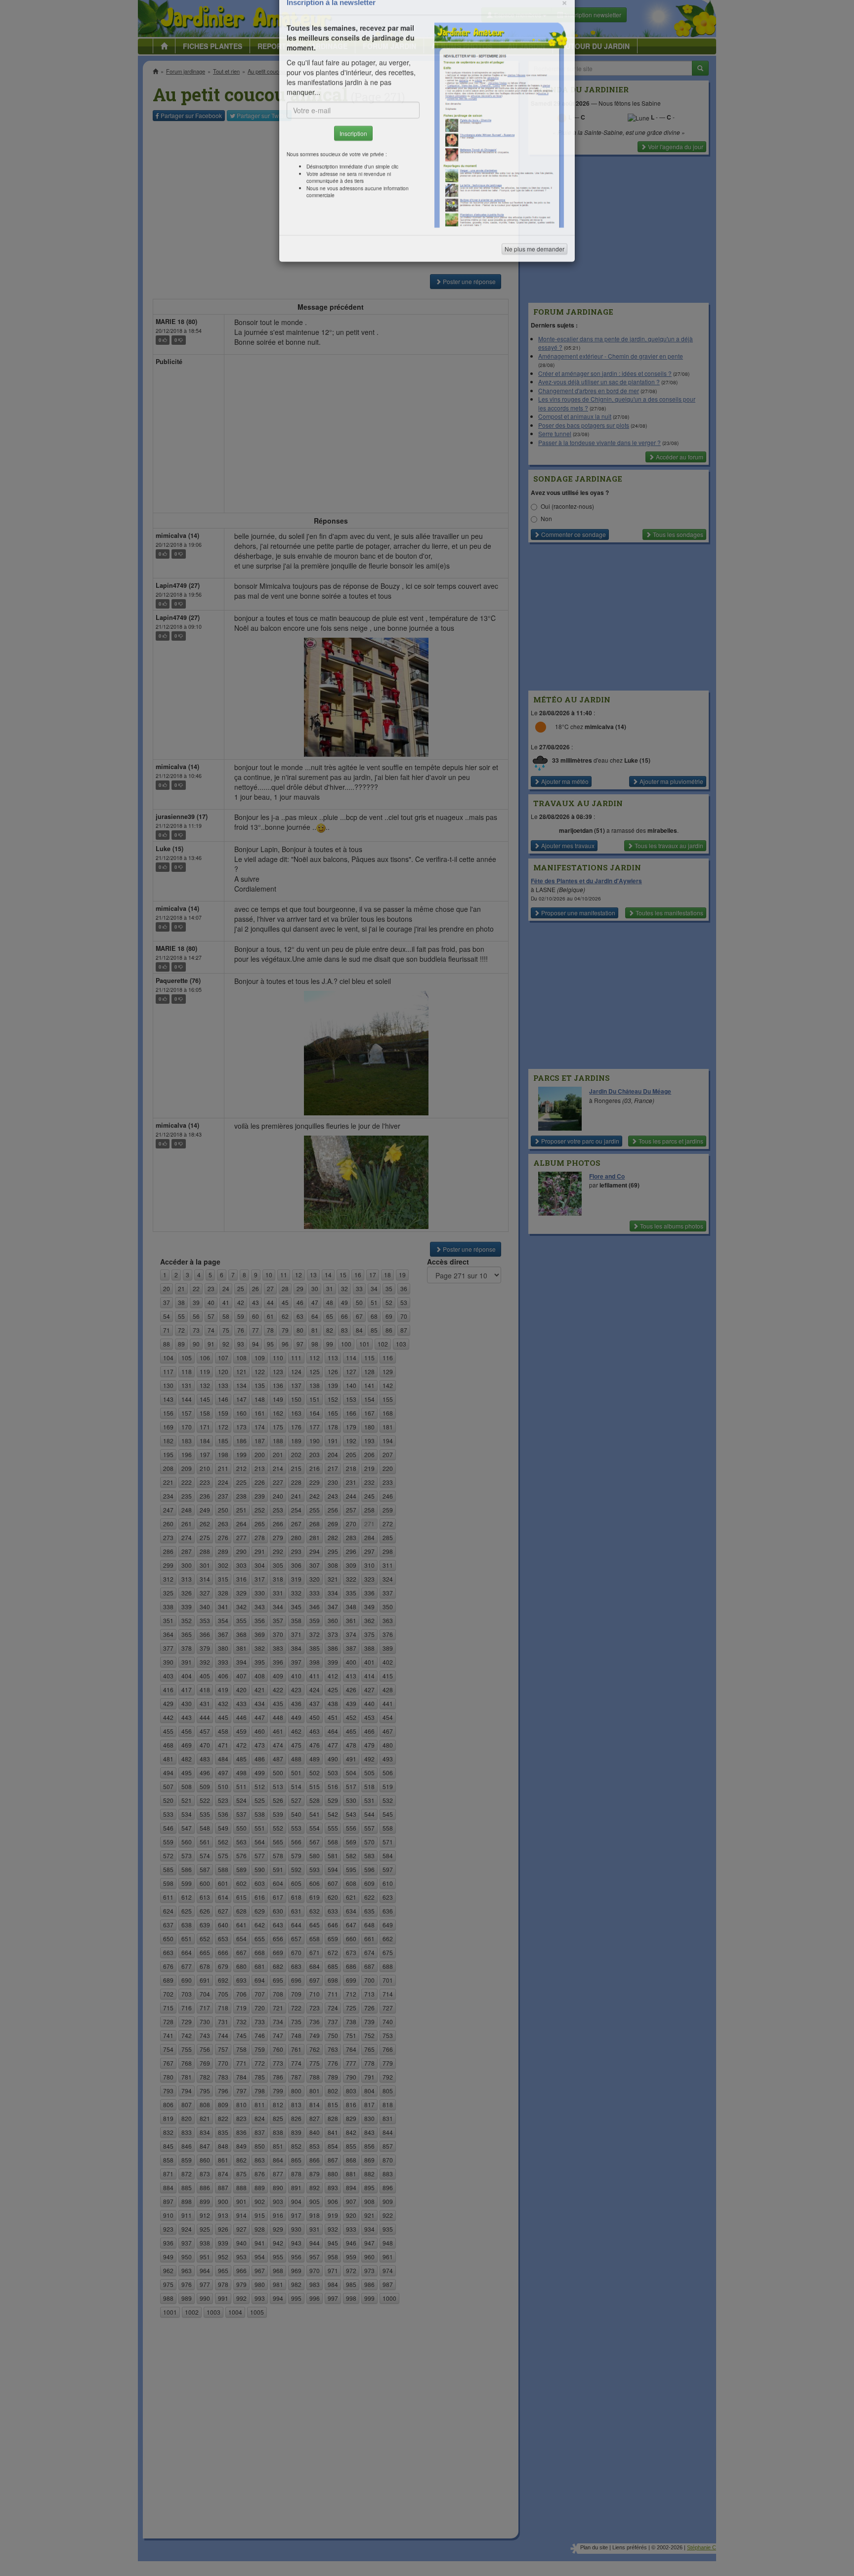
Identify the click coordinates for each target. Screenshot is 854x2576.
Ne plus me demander (534, 274)
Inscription (353, 159)
